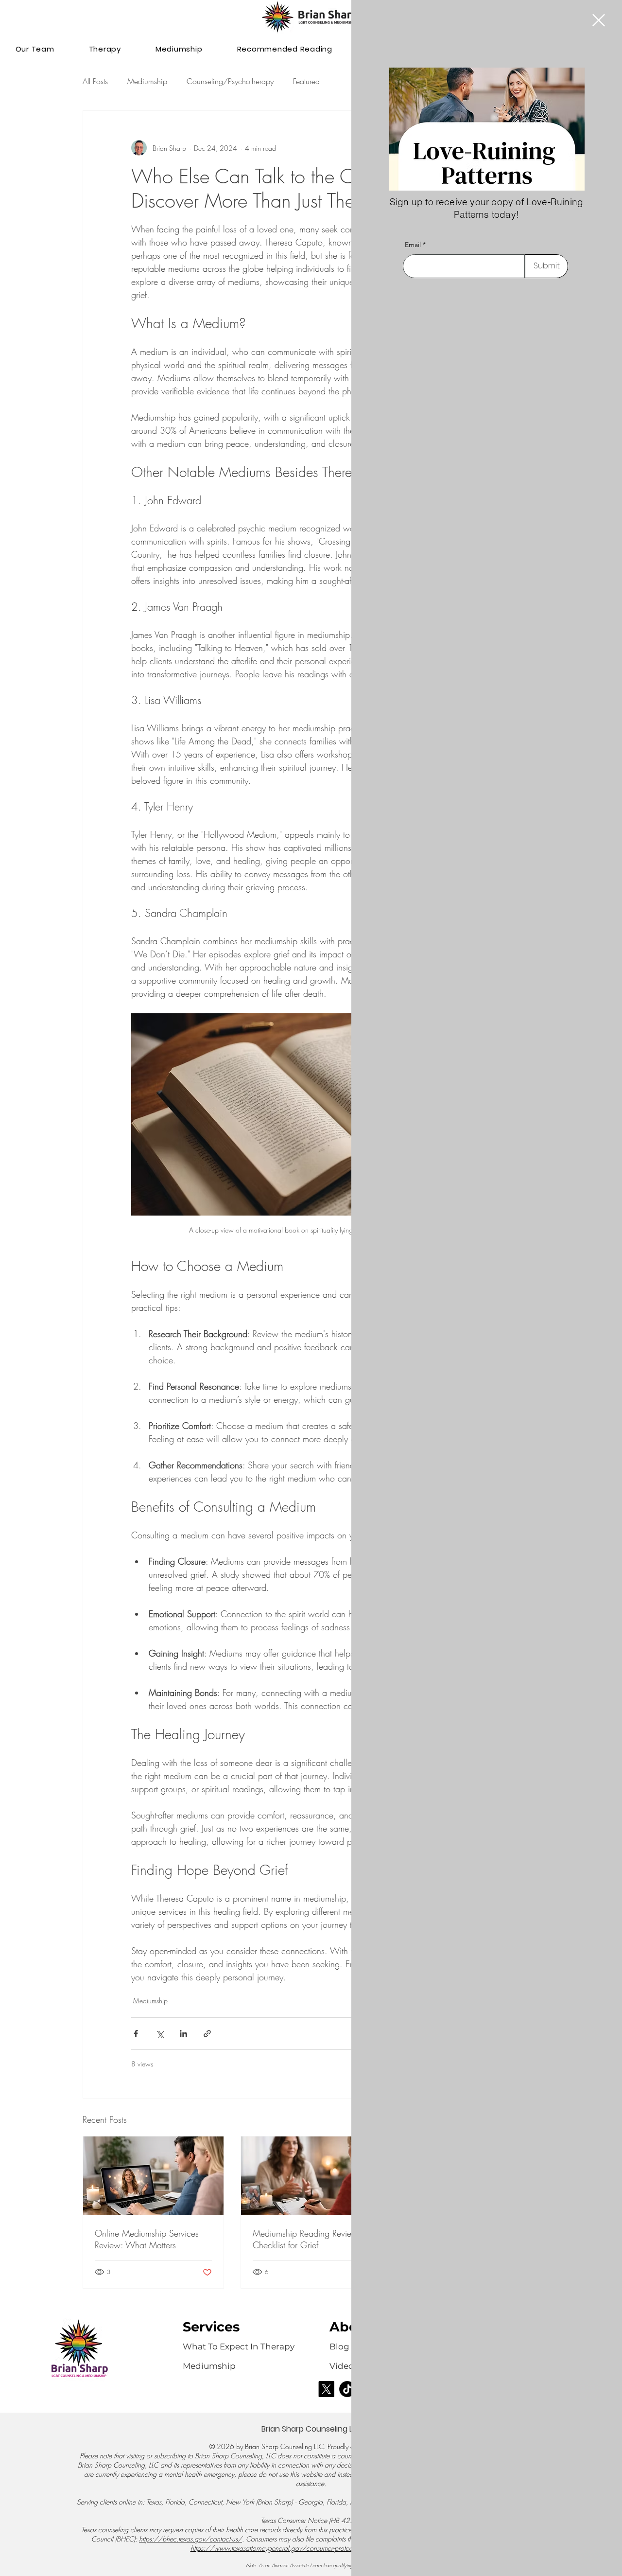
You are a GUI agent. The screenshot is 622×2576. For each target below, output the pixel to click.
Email (413, 245)
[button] (599, 20)
